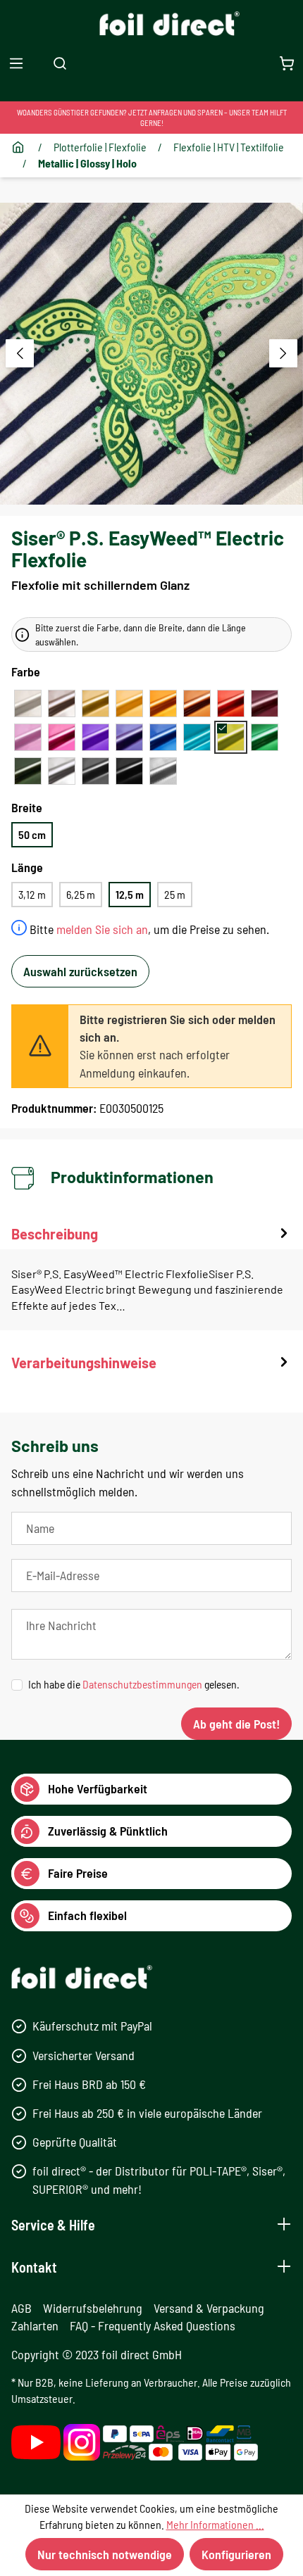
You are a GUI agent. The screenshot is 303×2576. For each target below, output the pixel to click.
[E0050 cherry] (62, 737)
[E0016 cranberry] (265, 703)
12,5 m (130, 894)
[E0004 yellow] (129, 703)
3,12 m (32, 894)
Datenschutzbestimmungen (142, 1684)
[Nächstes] (283, 353)
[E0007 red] (231, 703)
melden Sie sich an (102, 929)
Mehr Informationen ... (215, 2524)
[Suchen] (60, 63)
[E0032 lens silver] (163, 771)
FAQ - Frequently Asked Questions (153, 2325)
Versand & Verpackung (209, 2308)
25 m (175, 894)
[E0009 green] (265, 737)
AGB (21, 2308)
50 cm (32, 834)
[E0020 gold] (95, 703)
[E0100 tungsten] (95, 771)
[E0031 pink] (28, 737)
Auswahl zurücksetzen (80, 971)
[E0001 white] (28, 703)
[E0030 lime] (231, 737)
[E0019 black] (129, 771)
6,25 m (81, 894)
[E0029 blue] (163, 737)
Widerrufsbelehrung (93, 2308)
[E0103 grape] (129, 737)
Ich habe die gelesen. (134, 1684)
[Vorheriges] (20, 353)
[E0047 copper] (197, 703)
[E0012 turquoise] (197, 737)
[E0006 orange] (163, 703)
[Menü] (16, 63)
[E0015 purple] (95, 737)
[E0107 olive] (28, 771)
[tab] (151, 1277)
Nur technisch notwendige (105, 2554)
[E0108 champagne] (62, 703)
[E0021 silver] (62, 771)
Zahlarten (35, 2325)
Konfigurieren (236, 2554)
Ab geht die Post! (236, 1724)
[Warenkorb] (287, 63)
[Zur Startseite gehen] (152, 24)
